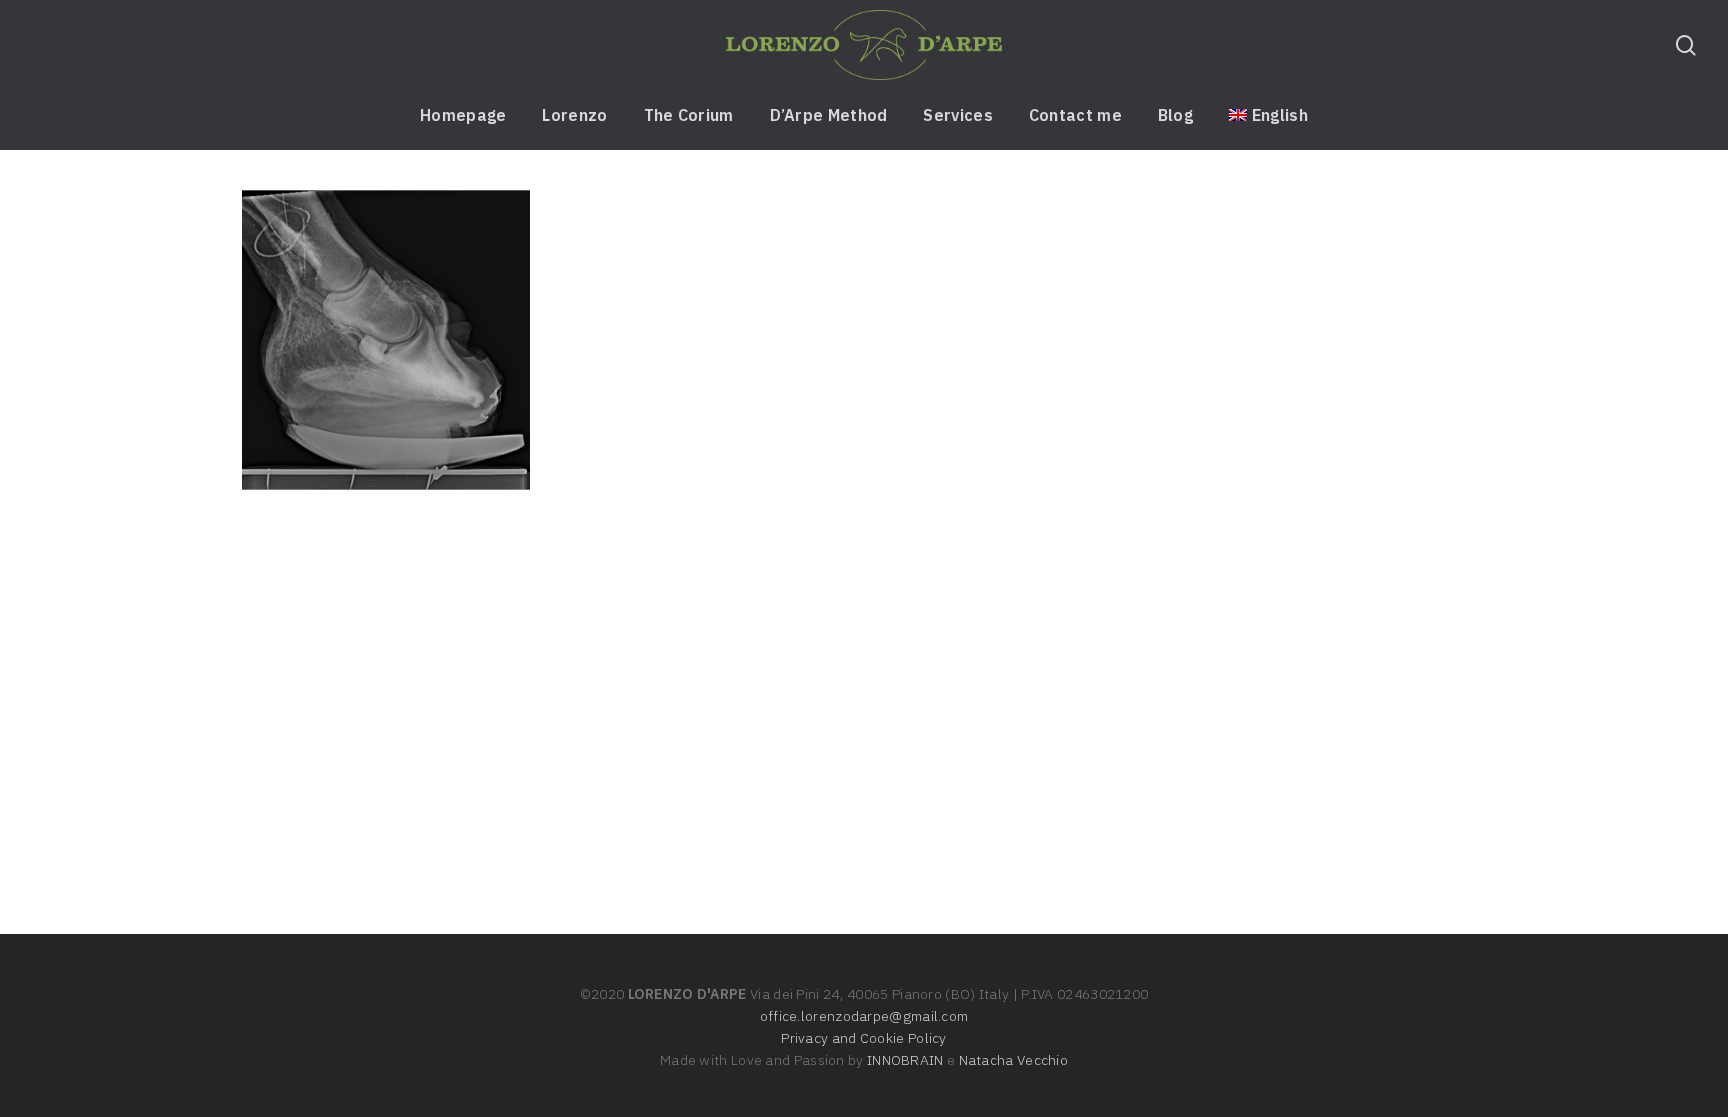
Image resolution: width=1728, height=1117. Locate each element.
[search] (1686, 45)
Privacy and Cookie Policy (864, 1038)
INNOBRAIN (905, 1060)
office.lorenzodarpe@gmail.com (864, 1016)
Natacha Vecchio (1014, 1060)
